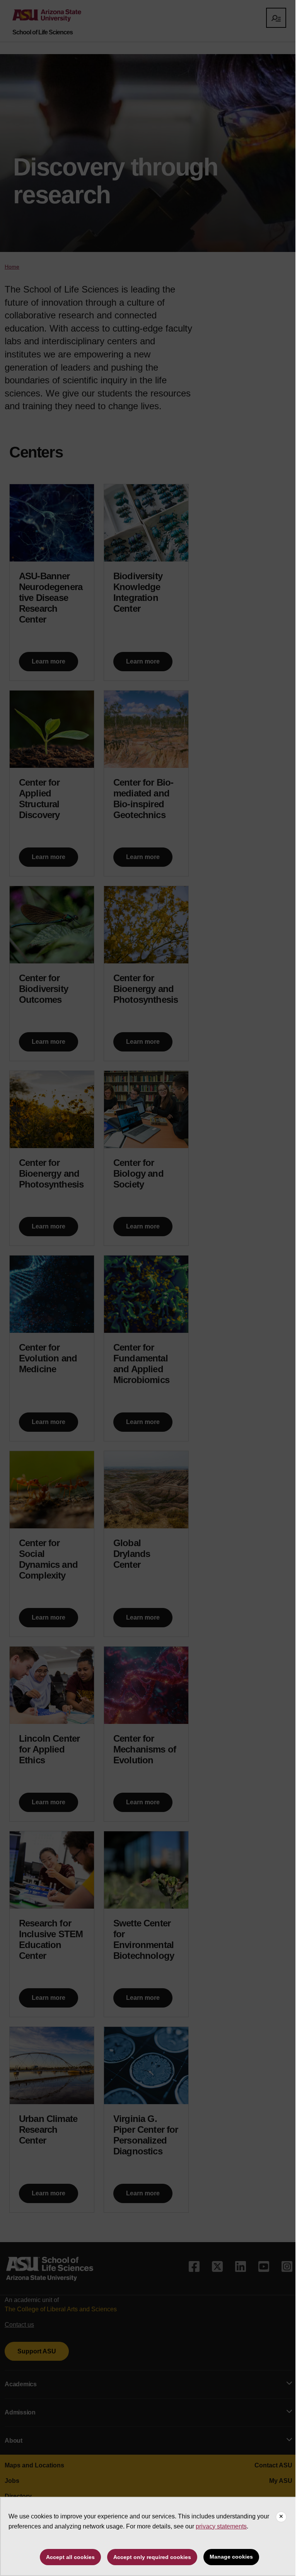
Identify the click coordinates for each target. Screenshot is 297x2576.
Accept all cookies (70, 2557)
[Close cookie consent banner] (281, 2517)
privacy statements (221, 2526)
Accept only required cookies (152, 2557)
